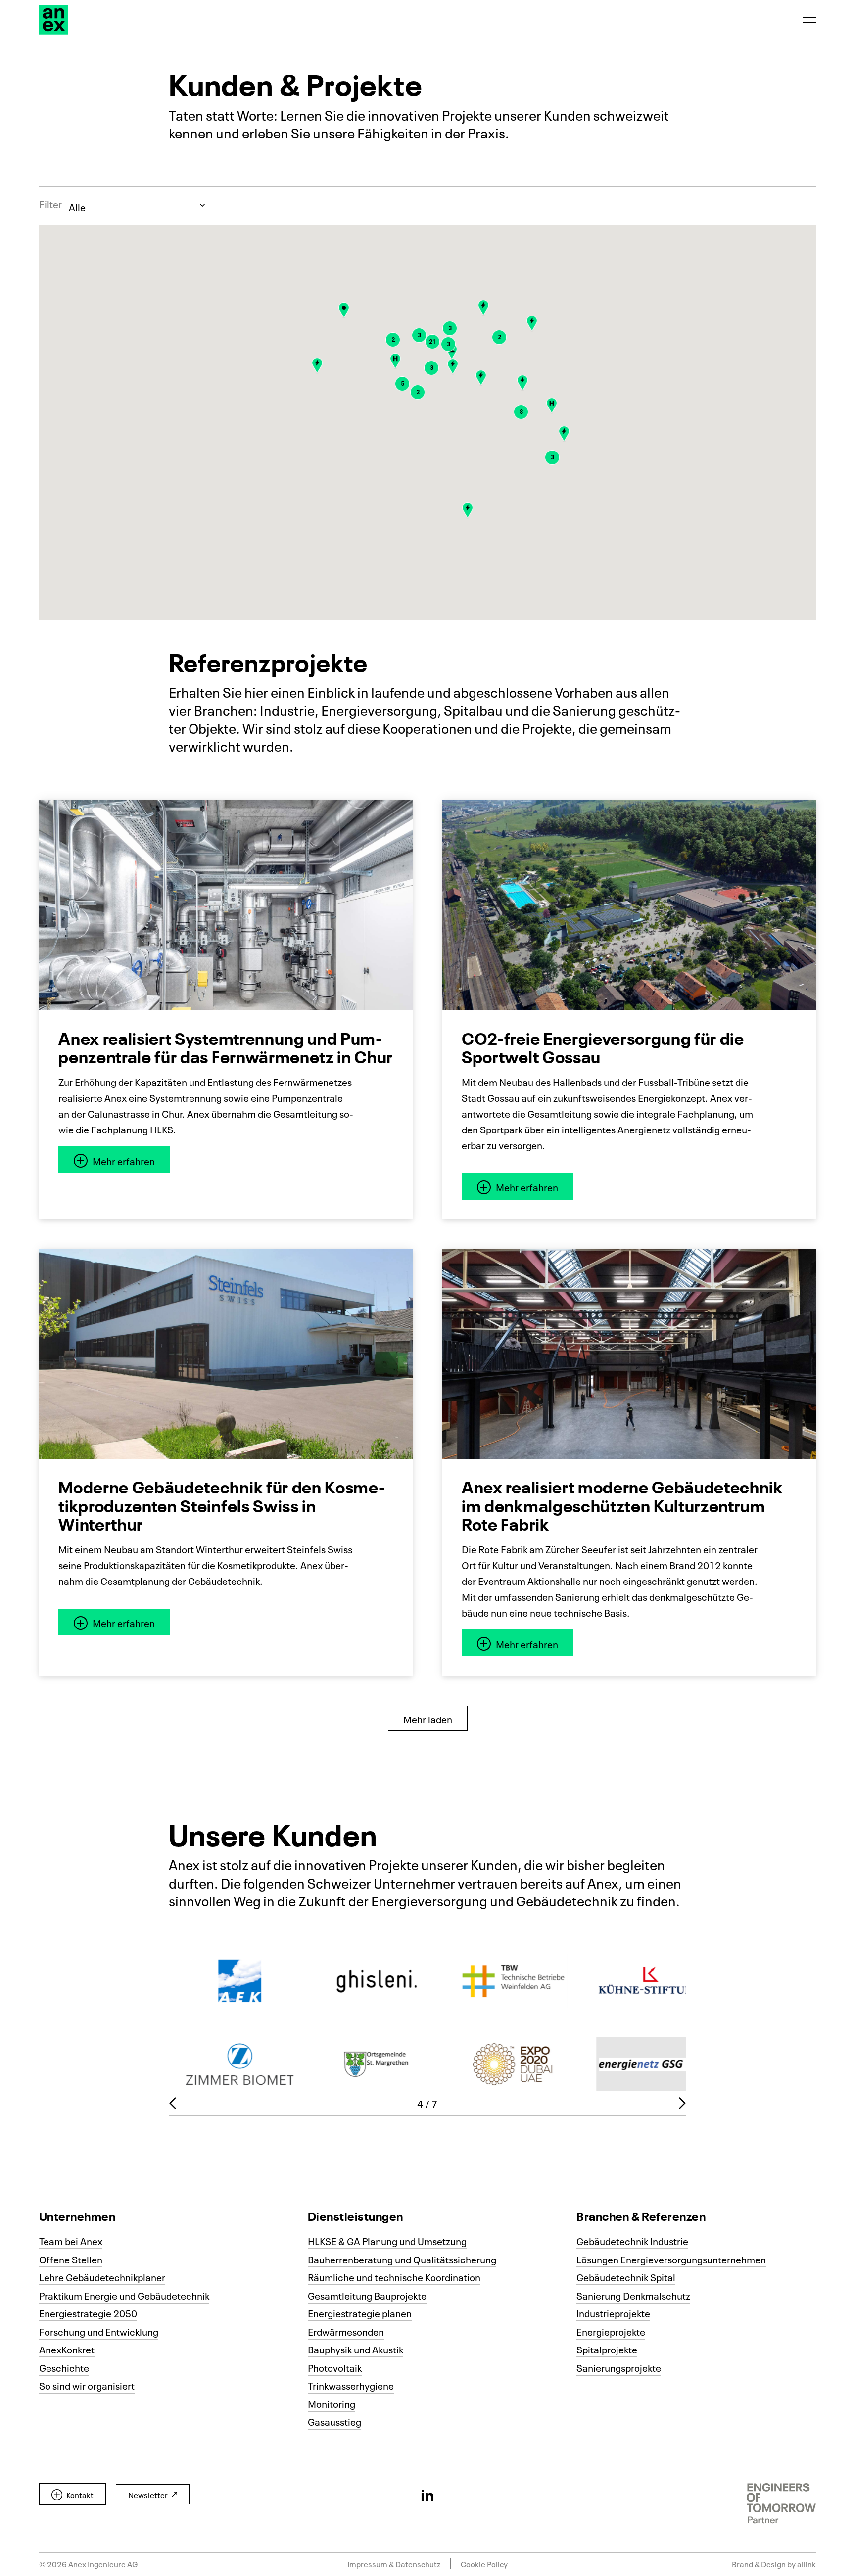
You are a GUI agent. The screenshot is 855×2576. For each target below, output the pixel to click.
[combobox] (138, 206)
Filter (50, 204)
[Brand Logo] (54, 20)
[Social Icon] (427, 2495)
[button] (564, 434)
